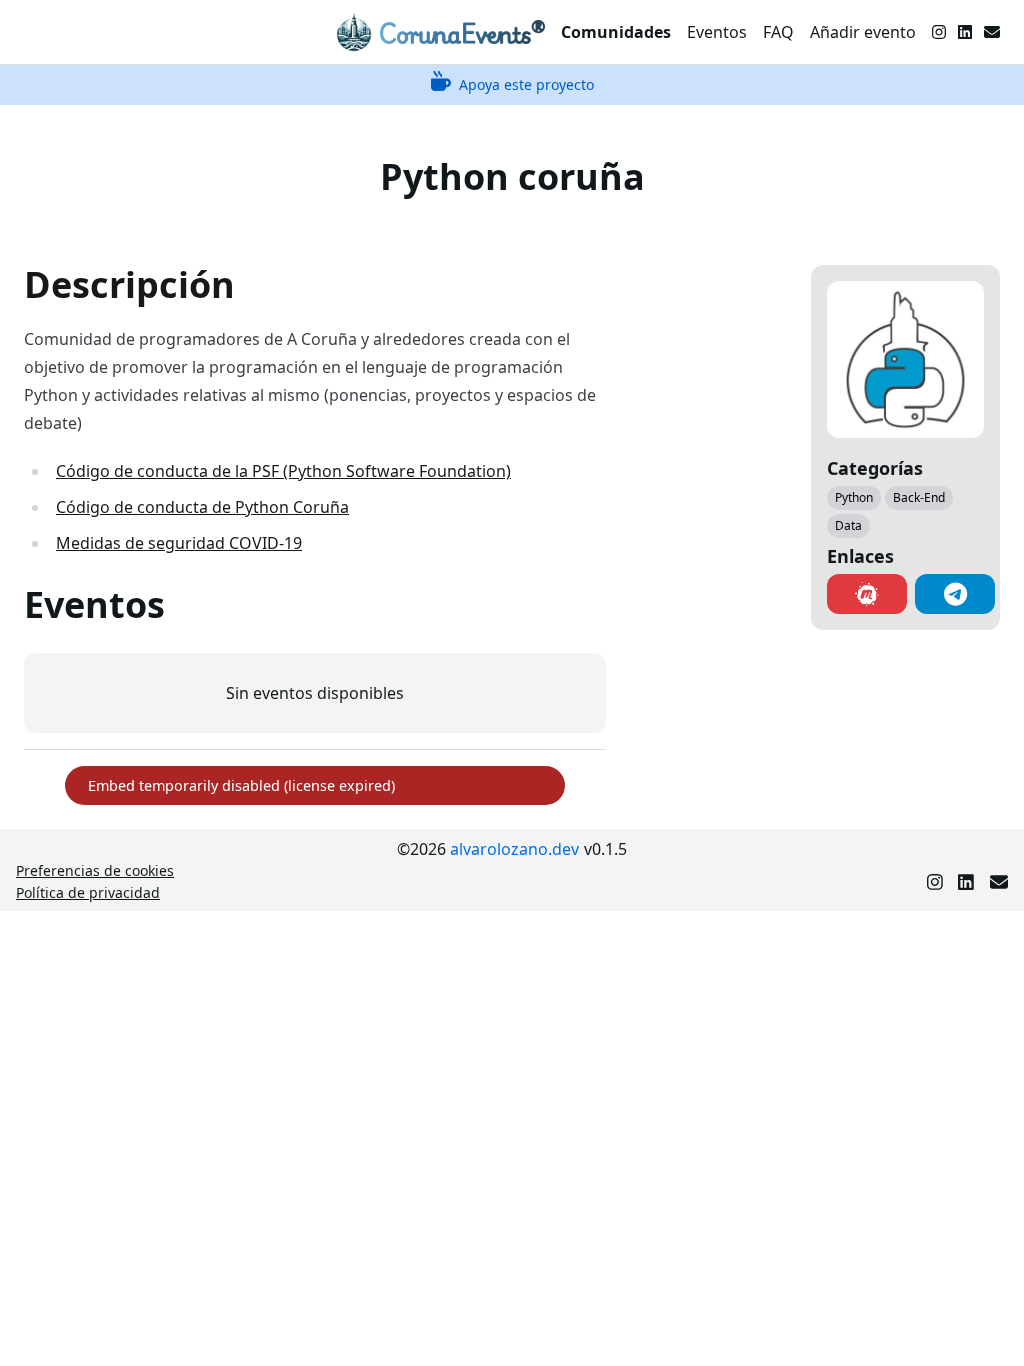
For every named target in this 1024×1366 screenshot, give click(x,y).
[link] (440, 32)
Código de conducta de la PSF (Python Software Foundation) (283, 471)
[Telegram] (955, 594)
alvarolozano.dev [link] (514, 849)
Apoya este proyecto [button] (526, 84)
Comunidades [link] (616, 32)
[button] (867, 594)
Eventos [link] (717, 32)
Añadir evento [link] (863, 32)
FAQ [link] (778, 32)
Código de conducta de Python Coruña (202, 507)
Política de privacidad (88, 892)
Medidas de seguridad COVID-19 (179, 543)
